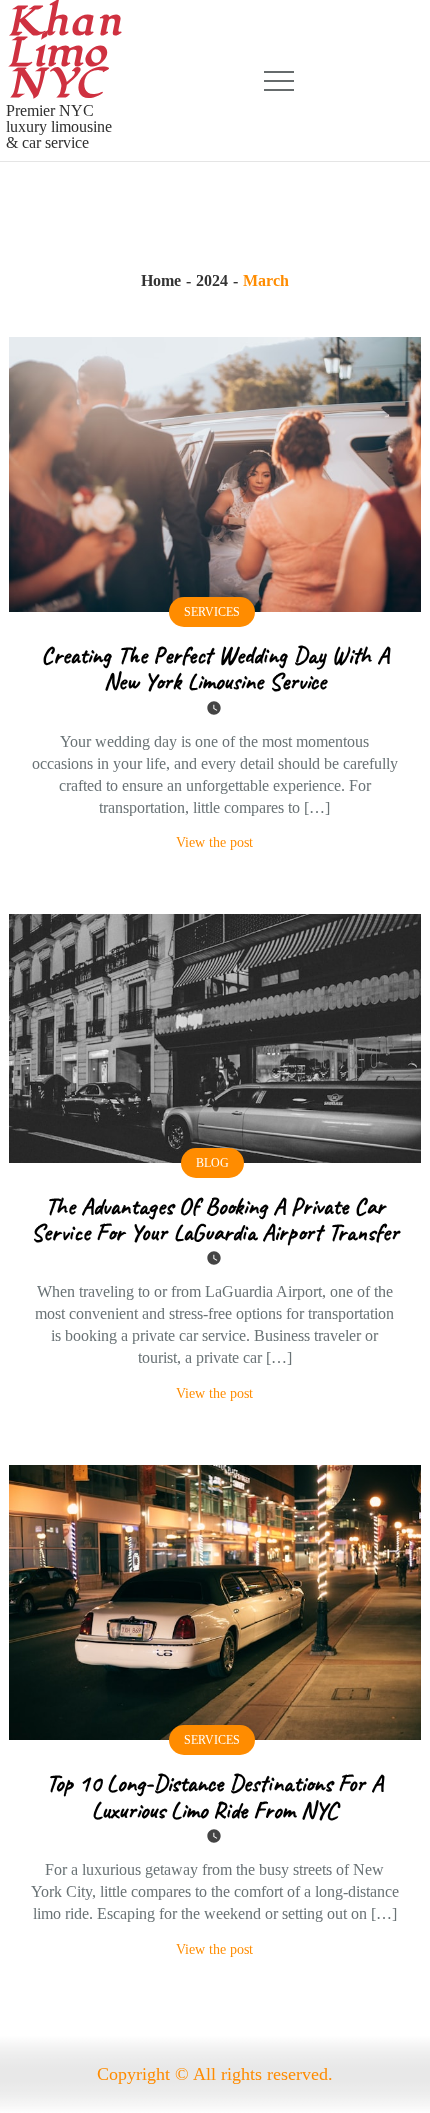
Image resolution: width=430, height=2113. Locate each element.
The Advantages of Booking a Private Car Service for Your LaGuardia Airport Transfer (215, 1219)
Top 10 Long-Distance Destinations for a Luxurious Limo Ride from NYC (214, 1796)
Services (212, 612)
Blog (212, 1163)
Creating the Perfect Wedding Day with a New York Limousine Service (215, 668)
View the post (214, 842)
